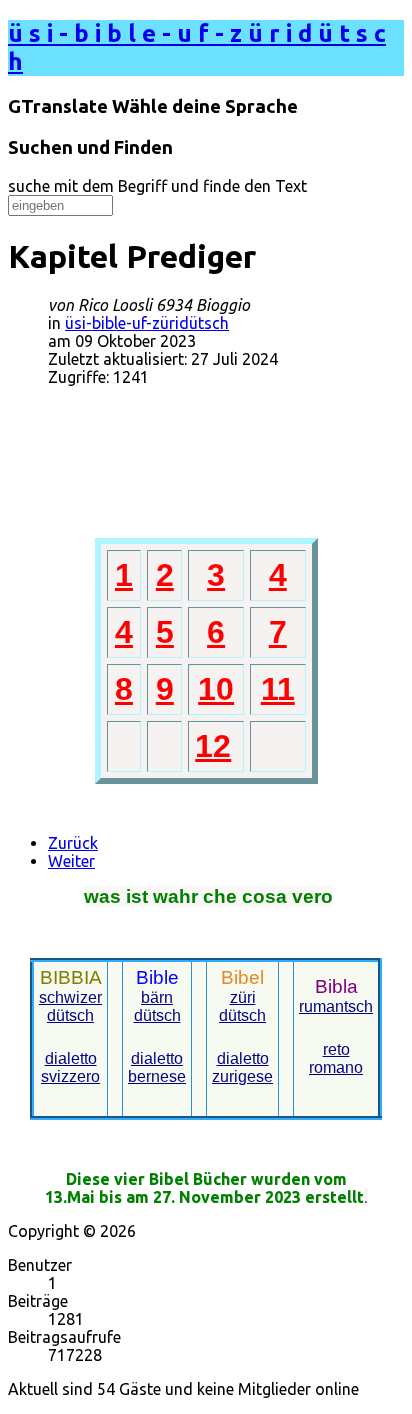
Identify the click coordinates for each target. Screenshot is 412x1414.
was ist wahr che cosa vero (208, 896)
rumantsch (336, 1006)
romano (336, 1067)
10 (216, 689)
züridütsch (242, 1006)
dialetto (157, 1058)
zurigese (242, 1076)
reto (336, 1049)
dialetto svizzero (70, 1067)
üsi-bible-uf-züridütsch (147, 323)
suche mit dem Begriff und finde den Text (157, 186)
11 (278, 689)
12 (213, 746)
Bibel (242, 977)
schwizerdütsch (70, 1006)
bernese (157, 1076)
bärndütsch (157, 1006)
